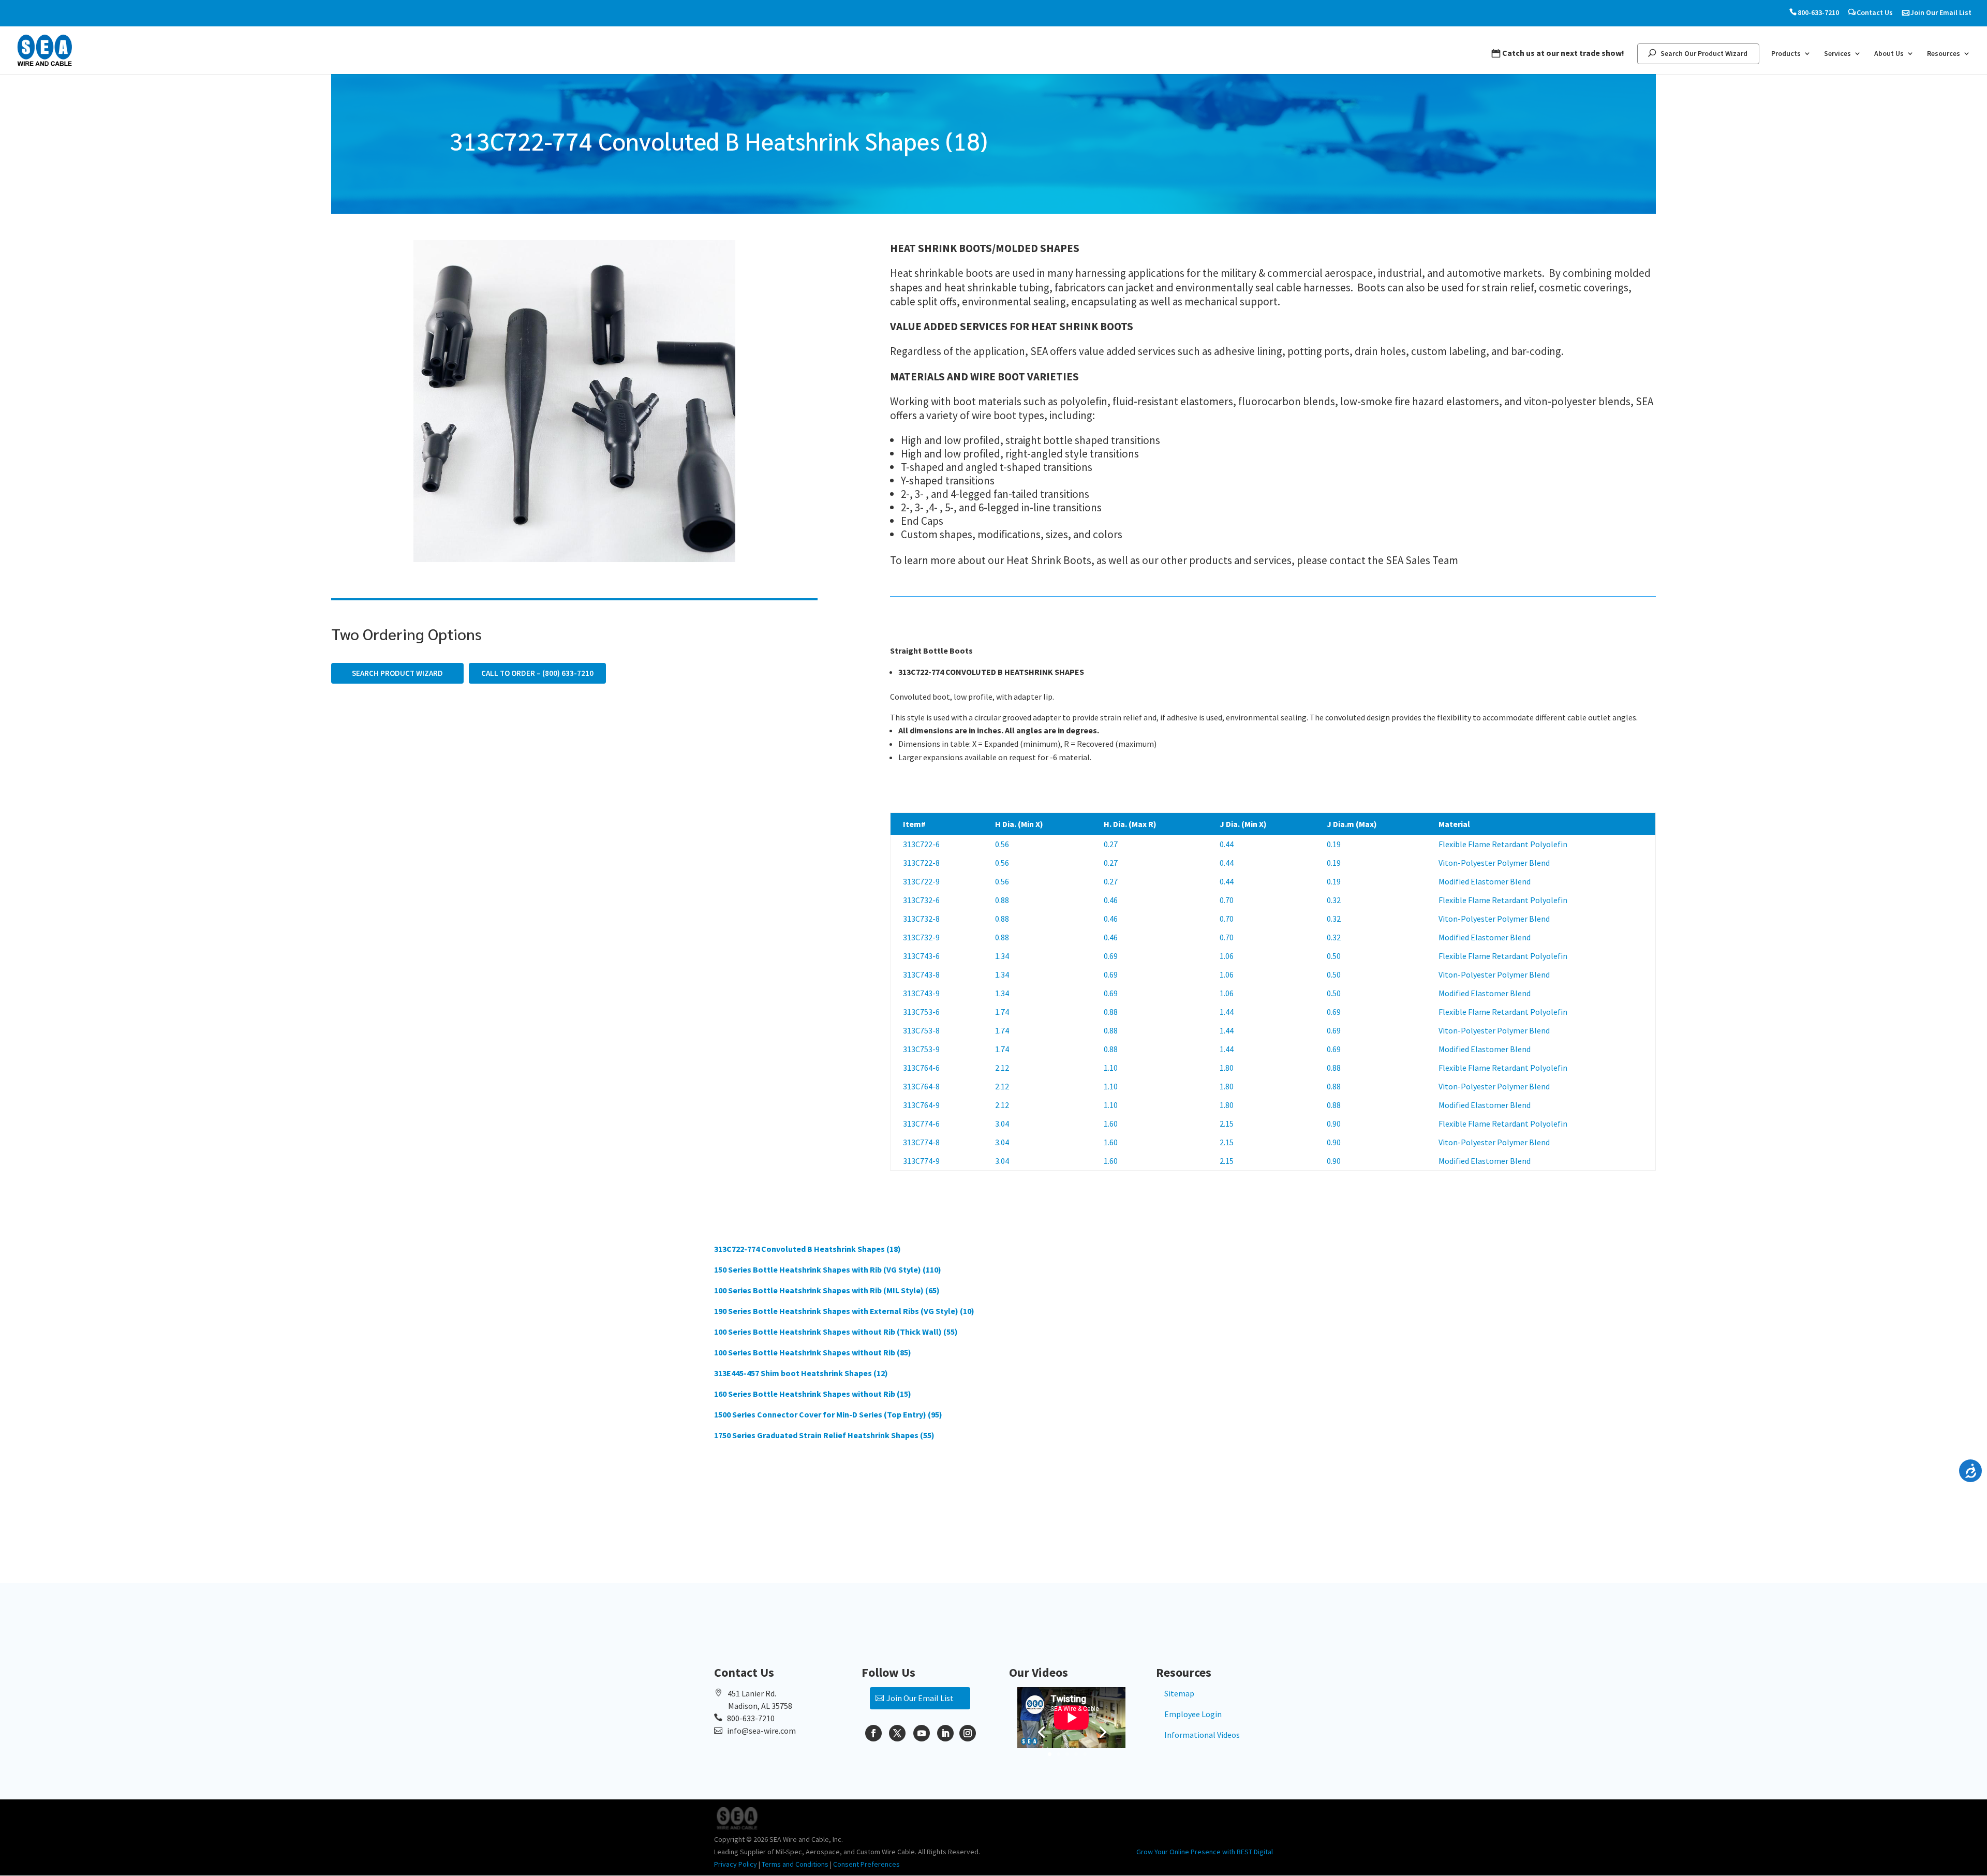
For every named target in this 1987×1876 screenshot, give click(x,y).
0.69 (1111, 956)
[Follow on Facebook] (873, 1733)
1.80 (1227, 1068)
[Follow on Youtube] (922, 1733)
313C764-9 (921, 1105)
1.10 (1111, 1068)
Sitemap (1179, 1693)
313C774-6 (921, 1124)
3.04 (1002, 1124)
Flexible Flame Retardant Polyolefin (1503, 844)
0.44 (1227, 844)
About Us (1889, 54)
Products (1786, 54)
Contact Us (1875, 13)
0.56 (1002, 844)
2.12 (1002, 1068)
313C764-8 (921, 1086)
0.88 (1002, 900)
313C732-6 (921, 900)
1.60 (1111, 1124)
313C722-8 (921, 863)
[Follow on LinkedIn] (945, 1733)
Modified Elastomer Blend (1485, 881)
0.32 (1334, 900)
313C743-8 (921, 974)
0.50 (1334, 956)
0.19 (1334, 844)
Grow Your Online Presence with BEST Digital (1205, 1852)
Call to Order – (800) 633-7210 (537, 673)
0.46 (1111, 900)
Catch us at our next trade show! (1563, 53)
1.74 (1002, 1012)
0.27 (1111, 844)
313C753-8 (921, 1030)
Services (1837, 54)
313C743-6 (921, 956)
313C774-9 (921, 1161)
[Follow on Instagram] (968, 1733)
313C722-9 (921, 881)
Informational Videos (1202, 1735)
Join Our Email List (1941, 13)
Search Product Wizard (397, 673)
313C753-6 (921, 1012)
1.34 (1002, 956)
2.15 (1227, 1124)
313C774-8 (921, 1142)
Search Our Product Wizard (1704, 54)
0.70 (1227, 900)
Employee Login (1193, 1714)
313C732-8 (921, 919)
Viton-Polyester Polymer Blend (1494, 863)
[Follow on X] (897, 1733)
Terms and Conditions (795, 1864)
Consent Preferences (866, 1864)
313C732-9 (921, 937)
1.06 (1227, 956)
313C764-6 (921, 1068)
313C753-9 (921, 1049)
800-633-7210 (1818, 13)
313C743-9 (921, 993)
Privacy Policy (736, 1864)
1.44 (1227, 1012)
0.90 (1334, 1124)
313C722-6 (921, 844)
